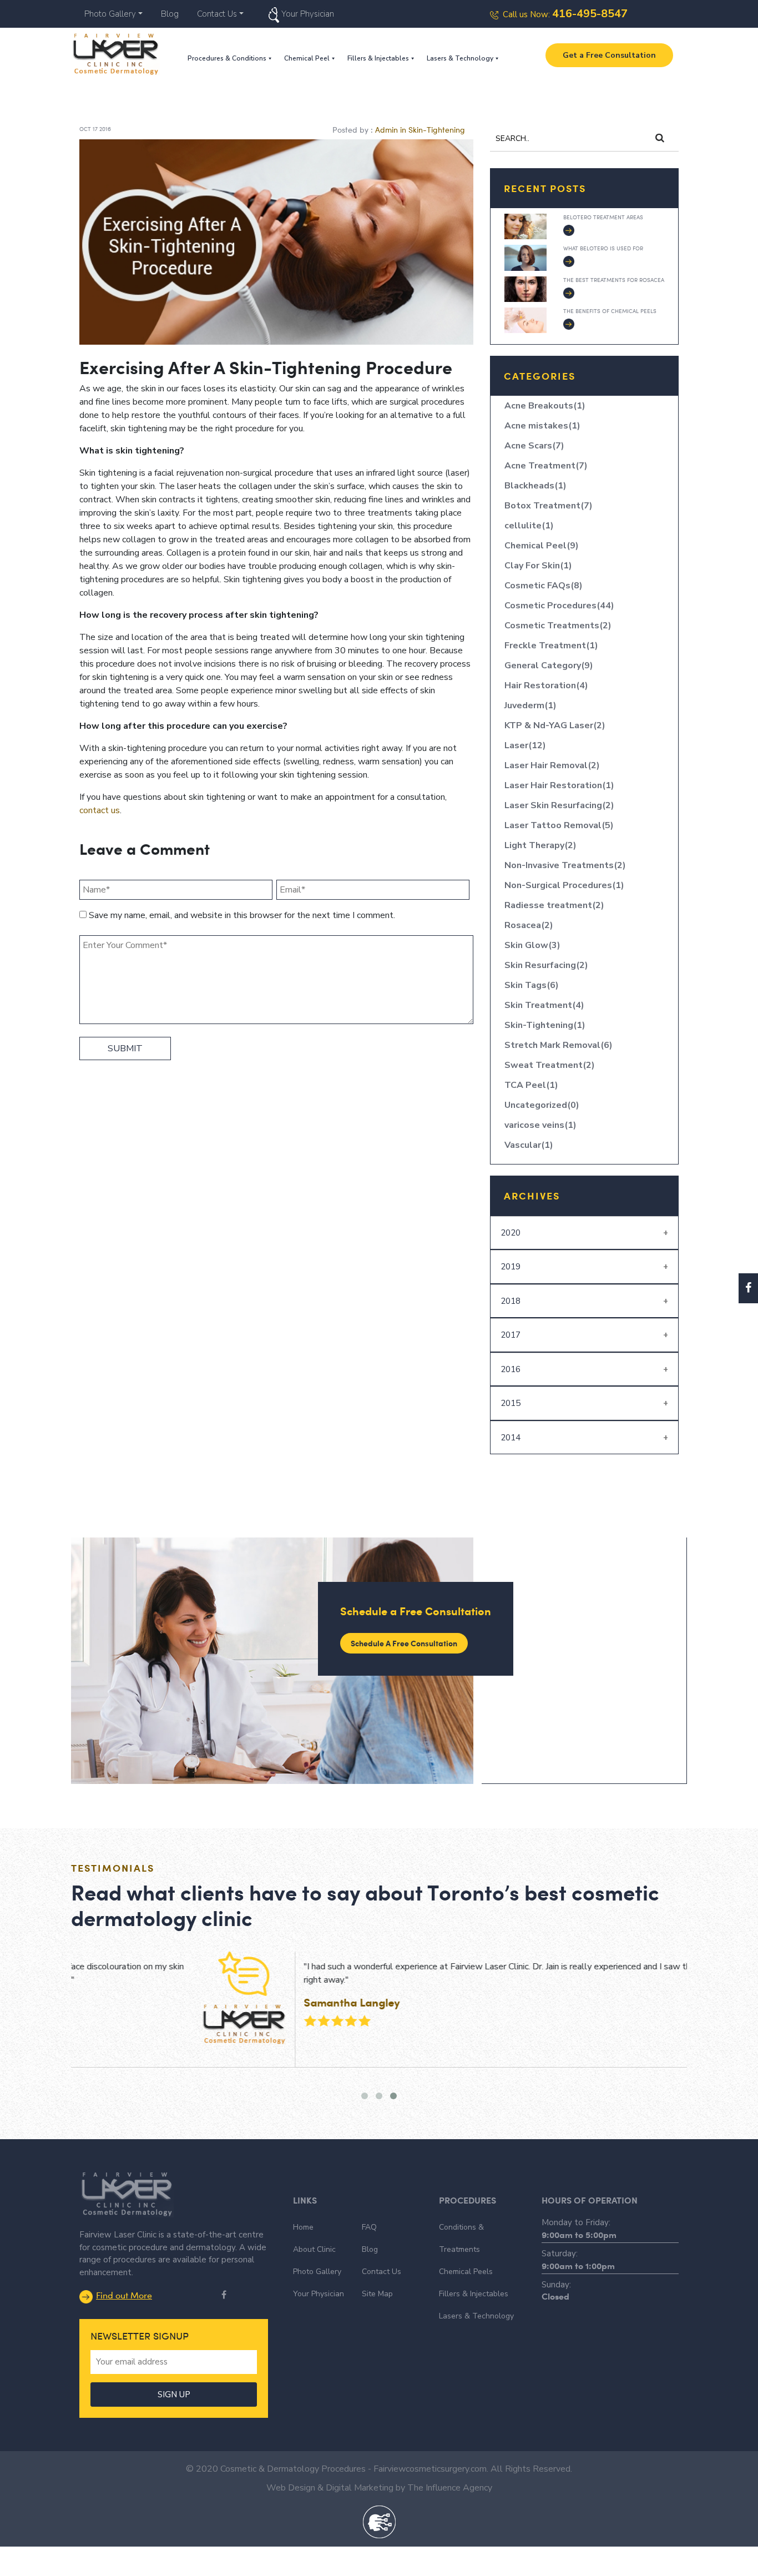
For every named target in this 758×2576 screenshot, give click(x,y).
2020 (511, 1233)
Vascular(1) (529, 1145)
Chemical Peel (307, 58)
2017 (511, 1335)
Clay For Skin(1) (538, 566)
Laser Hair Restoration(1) (559, 785)
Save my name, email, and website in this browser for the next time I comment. (242, 915)
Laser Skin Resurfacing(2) (559, 805)
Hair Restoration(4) (546, 685)
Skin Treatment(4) (544, 1005)
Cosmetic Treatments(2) (558, 626)
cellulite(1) (529, 526)
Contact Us (217, 14)
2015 (511, 1403)
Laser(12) (525, 745)
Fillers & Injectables (378, 58)
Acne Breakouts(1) (545, 406)
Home (303, 2227)
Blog (170, 14)
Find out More (124, 2295)
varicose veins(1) (540, 1125)
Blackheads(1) (535, 486)
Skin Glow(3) (532, 945)
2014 (511, 1438)
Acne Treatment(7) (546, 466)
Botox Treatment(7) (549, 506)
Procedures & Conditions (227, 58)
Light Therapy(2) (540, 845)
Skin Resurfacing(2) (546, 965)
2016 (511, 1369)
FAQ (369, 2227)
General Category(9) (549, 666)
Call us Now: (565, 14)
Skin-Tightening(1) (545, 1025)
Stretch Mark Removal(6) (559, 1045)
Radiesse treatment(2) (554, 905)
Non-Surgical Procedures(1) (564, 885)
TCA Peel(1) (531, 1085)
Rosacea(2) (529, 925)
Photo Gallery (110, 14)
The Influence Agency (450, 2488)
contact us (100, 810)
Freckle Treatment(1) (551, 646)
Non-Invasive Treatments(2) (565, 865)
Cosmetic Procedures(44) (559, 606)
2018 (511, 1301)
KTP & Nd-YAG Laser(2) (555, 725)
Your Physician (308, 14)
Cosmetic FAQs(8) (544, 586)
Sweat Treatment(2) (550, 1065)
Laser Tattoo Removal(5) (559, 825)
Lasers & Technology (460, 58)
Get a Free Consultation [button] (609, 55)
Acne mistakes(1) (542, 426)
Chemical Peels (466, 2272)
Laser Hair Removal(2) (552, 765)
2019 (511, 1267)
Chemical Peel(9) (542, 546)
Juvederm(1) (530, 705)
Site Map (377, 2294)
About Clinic (314, 2249)
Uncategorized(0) (542, 1105)
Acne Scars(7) (534, 446)
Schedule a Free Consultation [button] (404, 1643)
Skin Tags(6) (532, 985)
